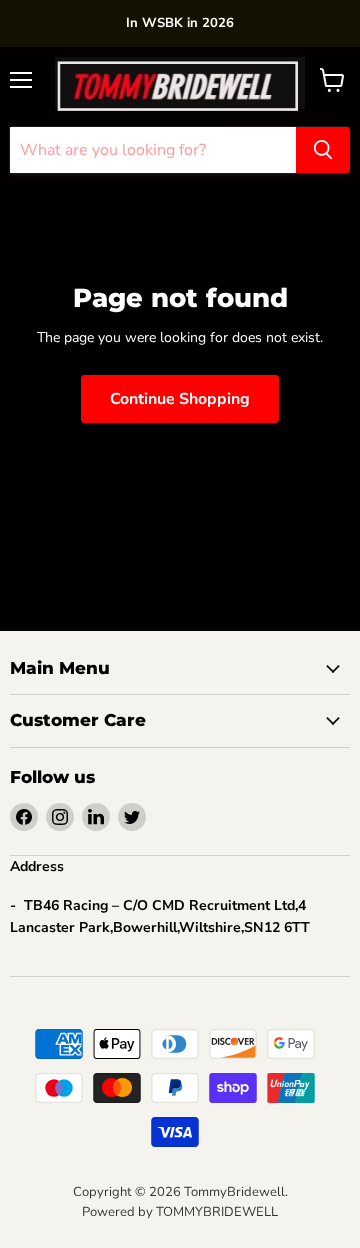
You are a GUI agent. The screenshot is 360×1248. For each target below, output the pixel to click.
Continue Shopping (180, 399)
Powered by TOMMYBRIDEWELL (180, 1212)
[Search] (323, 150)
